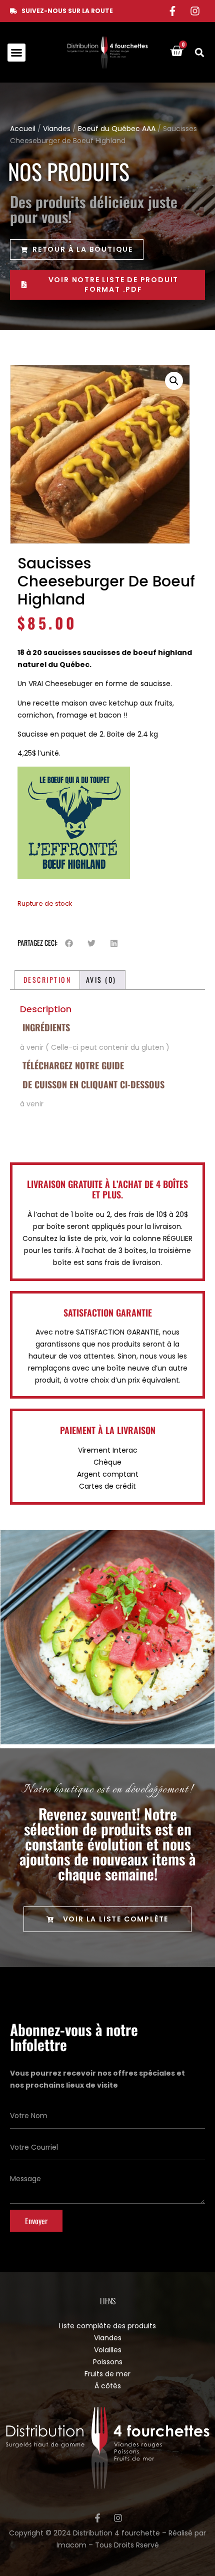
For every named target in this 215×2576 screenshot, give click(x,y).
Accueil (23, 129)
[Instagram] (195, 11)
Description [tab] (47, 980)
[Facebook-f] (172, 11)
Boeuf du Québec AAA (117, 129)
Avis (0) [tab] (101, 980)
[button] (16, 53)
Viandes (57, 129)
